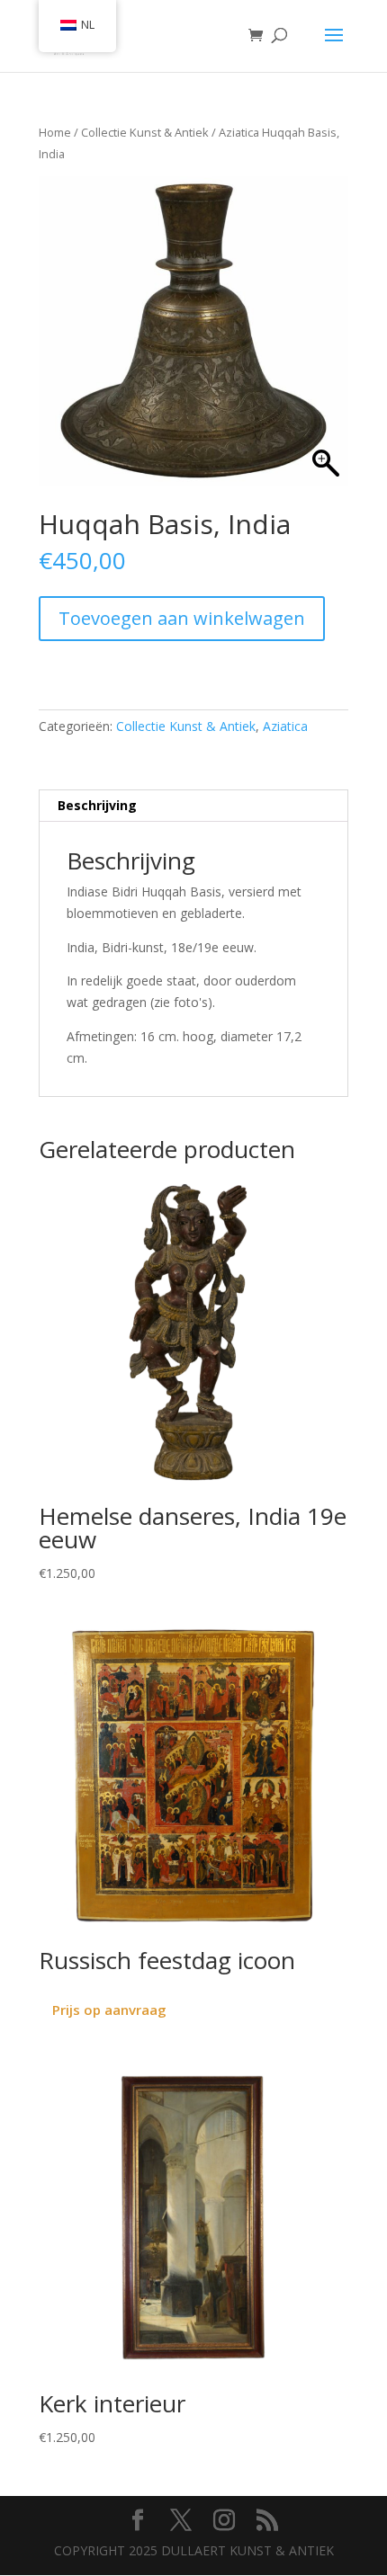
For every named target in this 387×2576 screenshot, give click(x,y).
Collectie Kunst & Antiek (145, 132)
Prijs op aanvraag (109, 2010)
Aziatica (239, 132)
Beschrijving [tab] (97, 805)
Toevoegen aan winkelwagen (182, 618)
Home (55, 132)
